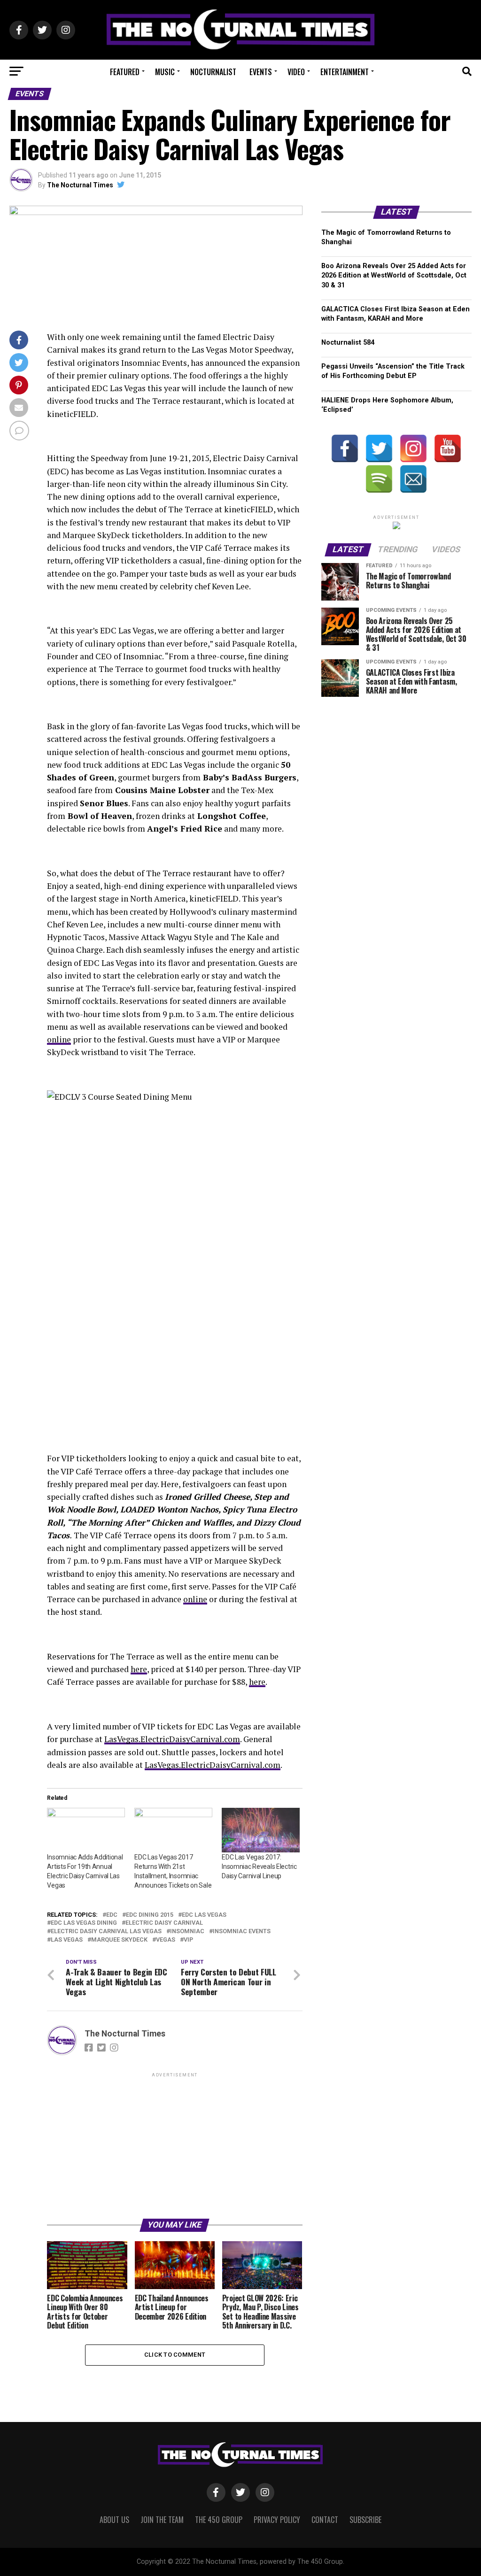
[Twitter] (379, 448)
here (139, 1669)
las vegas (67, 1940)
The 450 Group (219, 2520)
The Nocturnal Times (80, 185)
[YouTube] (448, 448)
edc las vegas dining (84, 1923)
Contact (325, 2520)
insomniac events (242, 1932)
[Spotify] (379, 479)
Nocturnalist (213, 72)
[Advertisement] (175, 2145)
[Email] (413, 479)
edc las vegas (204, 1915)
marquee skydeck (119, 1940)
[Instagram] (413, 448)
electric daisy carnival (164, 1923)
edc (112, 1915)
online (59, 1039)
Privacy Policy (277, 2520)
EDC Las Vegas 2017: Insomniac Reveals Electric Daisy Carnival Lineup (259, 1866)
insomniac (187, 1932)
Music (165, 72)
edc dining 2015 (150, 1915)
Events (261, 72)
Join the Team (162, 2520)
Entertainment (345, 72)
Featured (125, 72)
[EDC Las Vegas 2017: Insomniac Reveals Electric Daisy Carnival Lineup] (261, 1830)
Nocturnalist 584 (348, 343)
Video (296, 72)
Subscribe (365, 2520)
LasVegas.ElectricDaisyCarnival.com (172, 1739)
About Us (114, 2520)
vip (188, 1940)
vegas (166, 1940)
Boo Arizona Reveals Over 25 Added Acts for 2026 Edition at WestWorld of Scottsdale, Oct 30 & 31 (394, 275)
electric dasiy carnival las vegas (106, 1932)
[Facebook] (345, 448)
